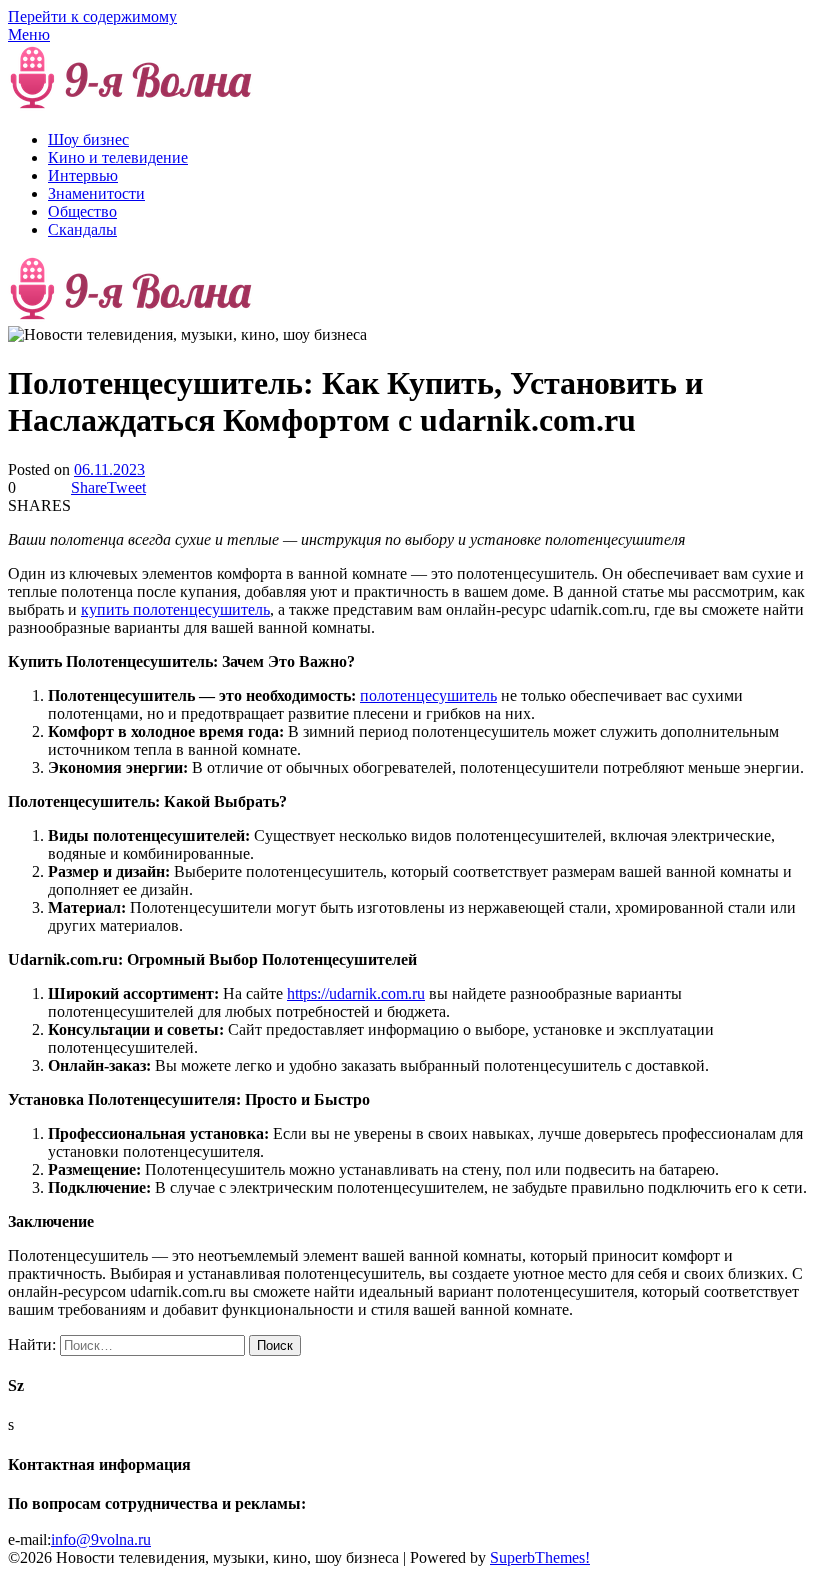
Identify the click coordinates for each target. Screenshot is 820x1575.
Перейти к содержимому (92, 16)
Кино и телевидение (118, 157)
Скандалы (82, 229)
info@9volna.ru (101, 1539)
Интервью (83, 175)
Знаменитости (96, 193)
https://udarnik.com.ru (356, 993)
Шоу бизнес (88, 139)
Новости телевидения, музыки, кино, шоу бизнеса (434, 105)
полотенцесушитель (428, 695)
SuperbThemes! (540, 1557)
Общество (82, 211)
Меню (29, 34)
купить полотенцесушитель (175, 609)
